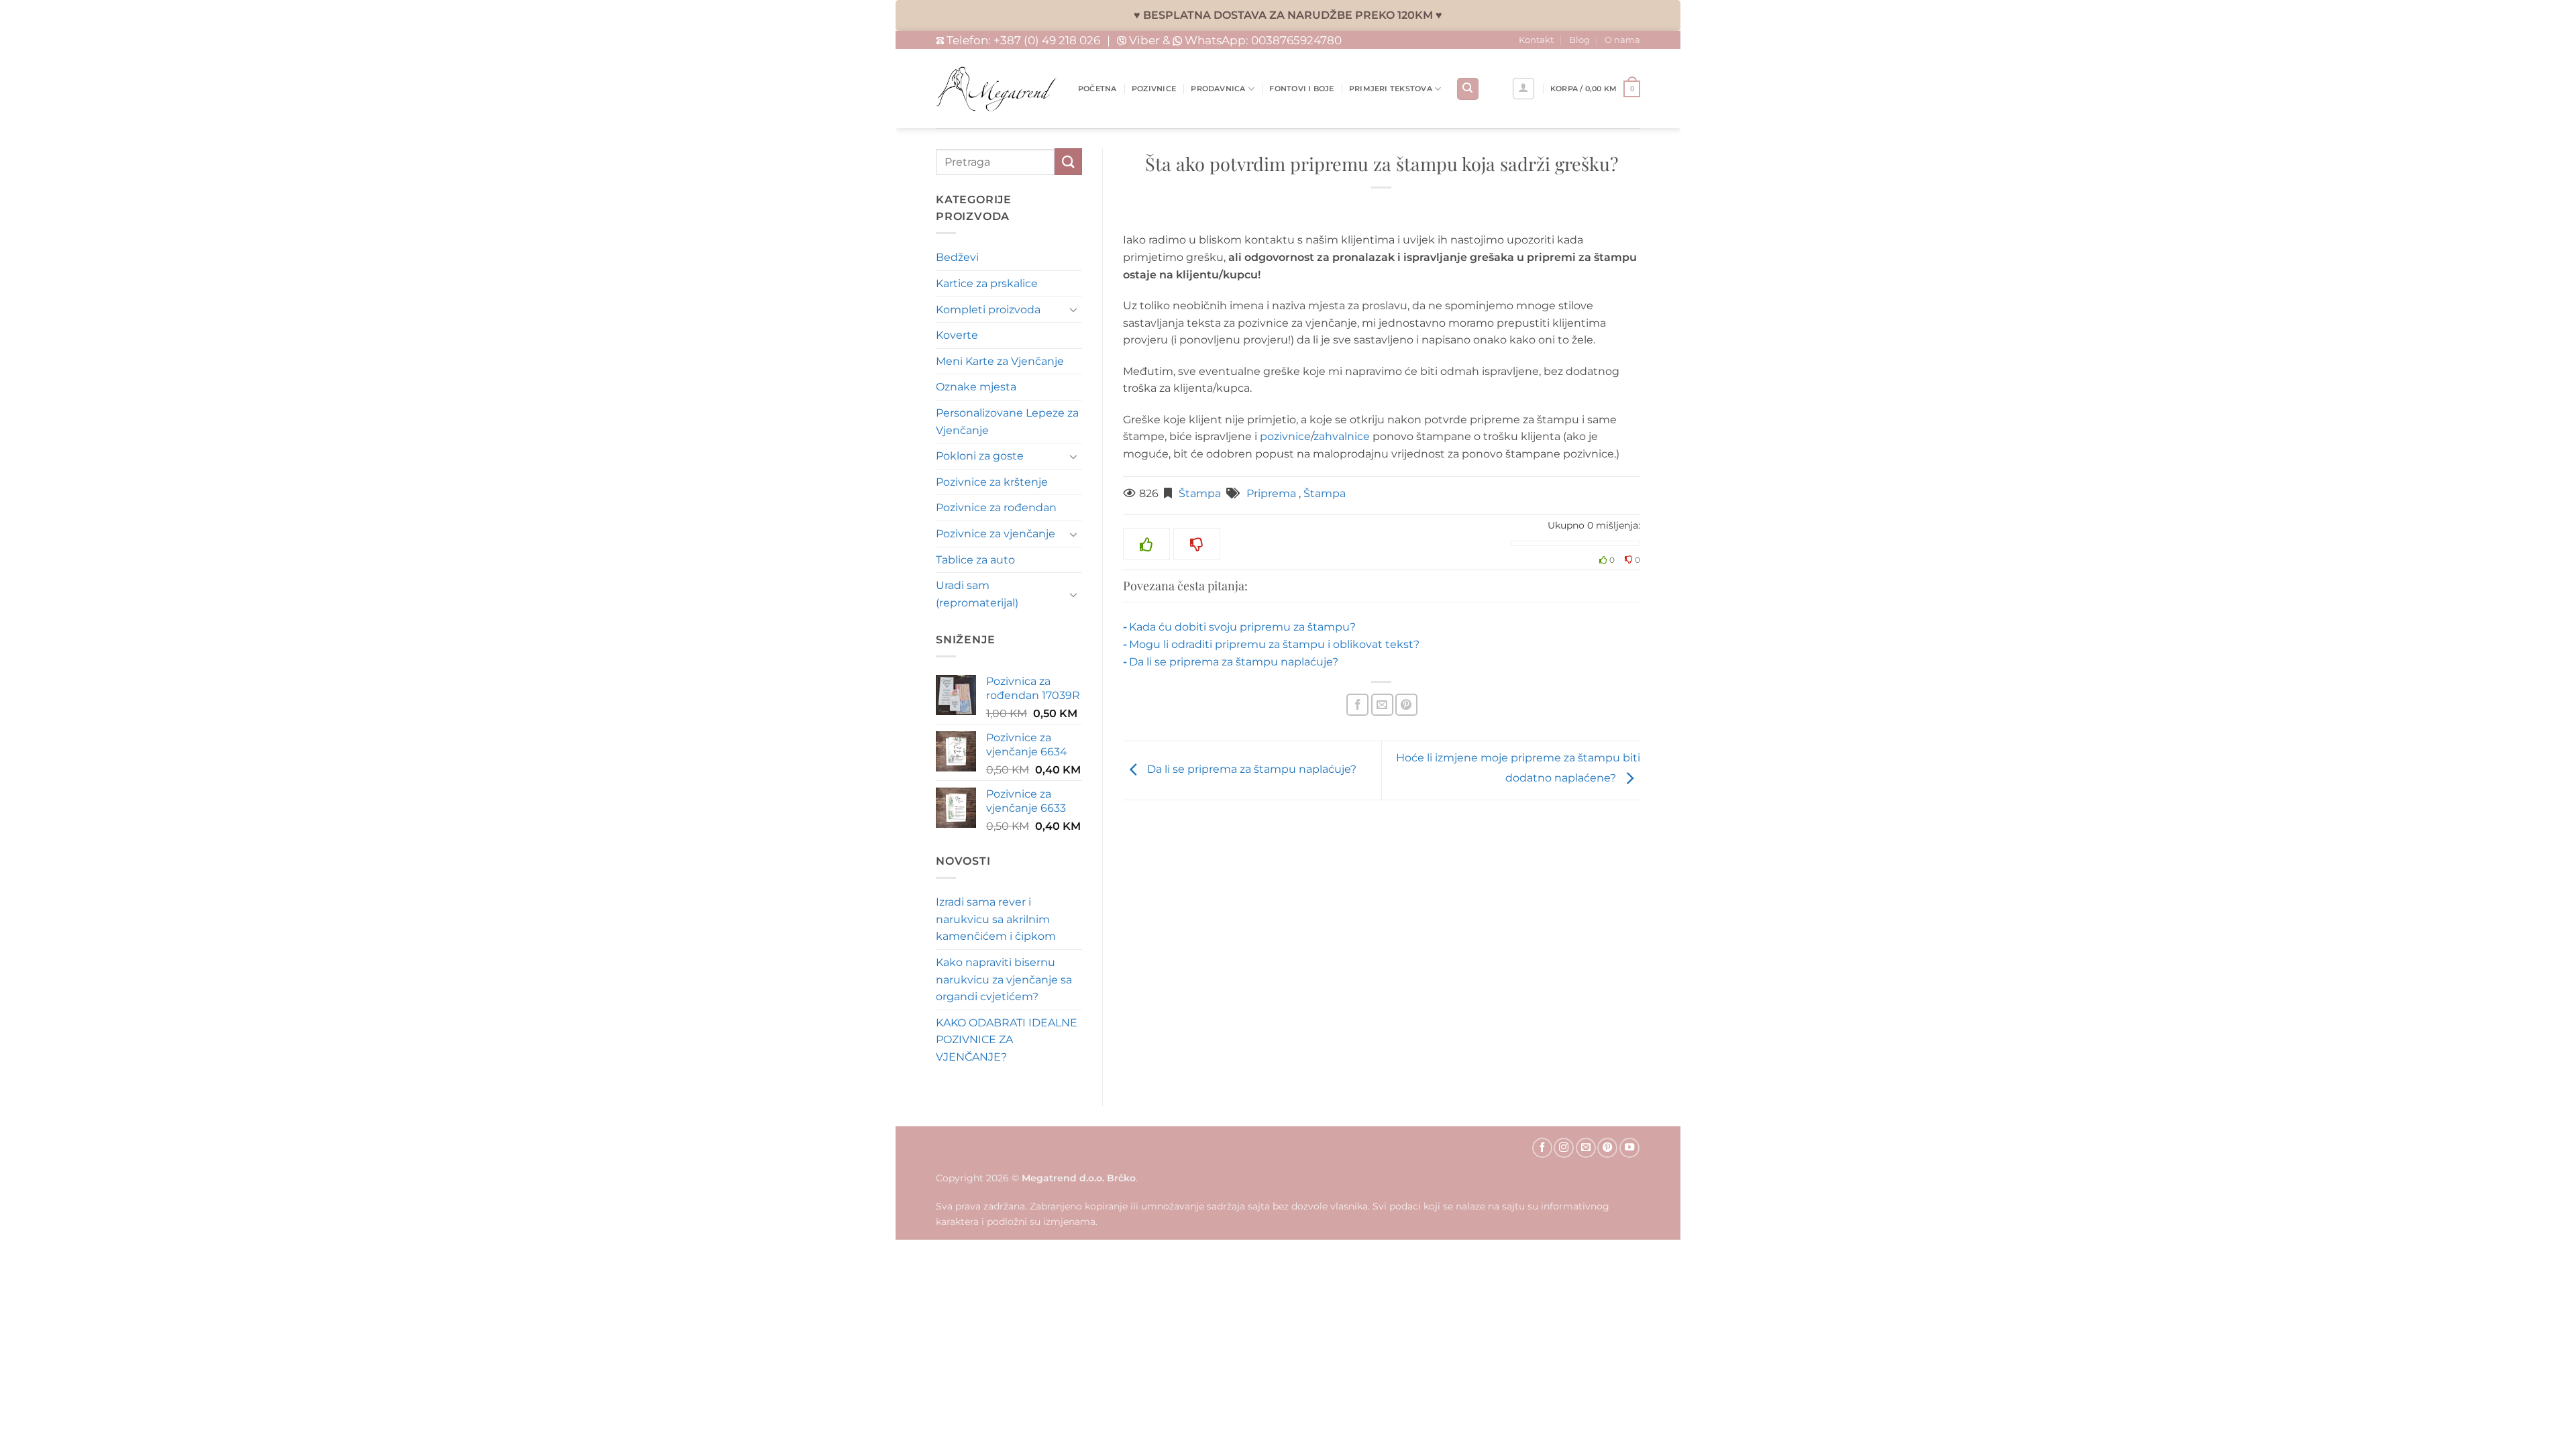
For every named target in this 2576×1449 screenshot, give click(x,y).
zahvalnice (1342, 436)
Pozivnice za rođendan (996, 507)
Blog (1579, 40)
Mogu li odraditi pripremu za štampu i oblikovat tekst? (1274, 644)
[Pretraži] (1468, 89)
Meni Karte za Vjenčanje (1000, 361)
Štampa (1200, 493)
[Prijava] (1523, 89)
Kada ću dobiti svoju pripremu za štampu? (1242, 627)
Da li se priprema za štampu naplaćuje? (1234, 662)
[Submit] (1068, 161)
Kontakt (1536, 40)
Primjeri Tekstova (1391, 89)
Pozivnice (1154, 89)
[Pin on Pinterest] (1406, 705)
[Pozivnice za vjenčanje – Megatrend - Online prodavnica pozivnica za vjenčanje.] (997, 89)
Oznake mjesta (976, 387)
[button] (1595, 89)
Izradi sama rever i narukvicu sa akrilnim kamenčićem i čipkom (996, 919)
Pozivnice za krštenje (992, 482)
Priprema (1271, 493)
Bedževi (957, 257)
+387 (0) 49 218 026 (1047, 40)
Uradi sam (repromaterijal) (977, 594)
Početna (1097, 89)
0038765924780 (1296, 40)
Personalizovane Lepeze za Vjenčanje (1007, 422)
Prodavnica (1218, 89)
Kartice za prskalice (987, 283)
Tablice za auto (975, 560)
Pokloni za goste (980, 456)
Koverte (957, 335)
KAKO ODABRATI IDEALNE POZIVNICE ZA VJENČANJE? (1007, 1040)
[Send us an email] (1586, 1148)
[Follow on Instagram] (1564, 1148)
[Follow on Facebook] (1542, 1148)
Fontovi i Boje (1301, 89)
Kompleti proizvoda (988, 310)
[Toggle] (1074, 309)
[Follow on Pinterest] (1607, 1148)
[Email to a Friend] (1382, 705)
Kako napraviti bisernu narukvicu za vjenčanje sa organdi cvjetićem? (1004, 979)
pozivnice (1285, 436)
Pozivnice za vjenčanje (996, 534)
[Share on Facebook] (1357, 705)
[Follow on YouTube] (1629, 1148)
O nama (1622, 40)
